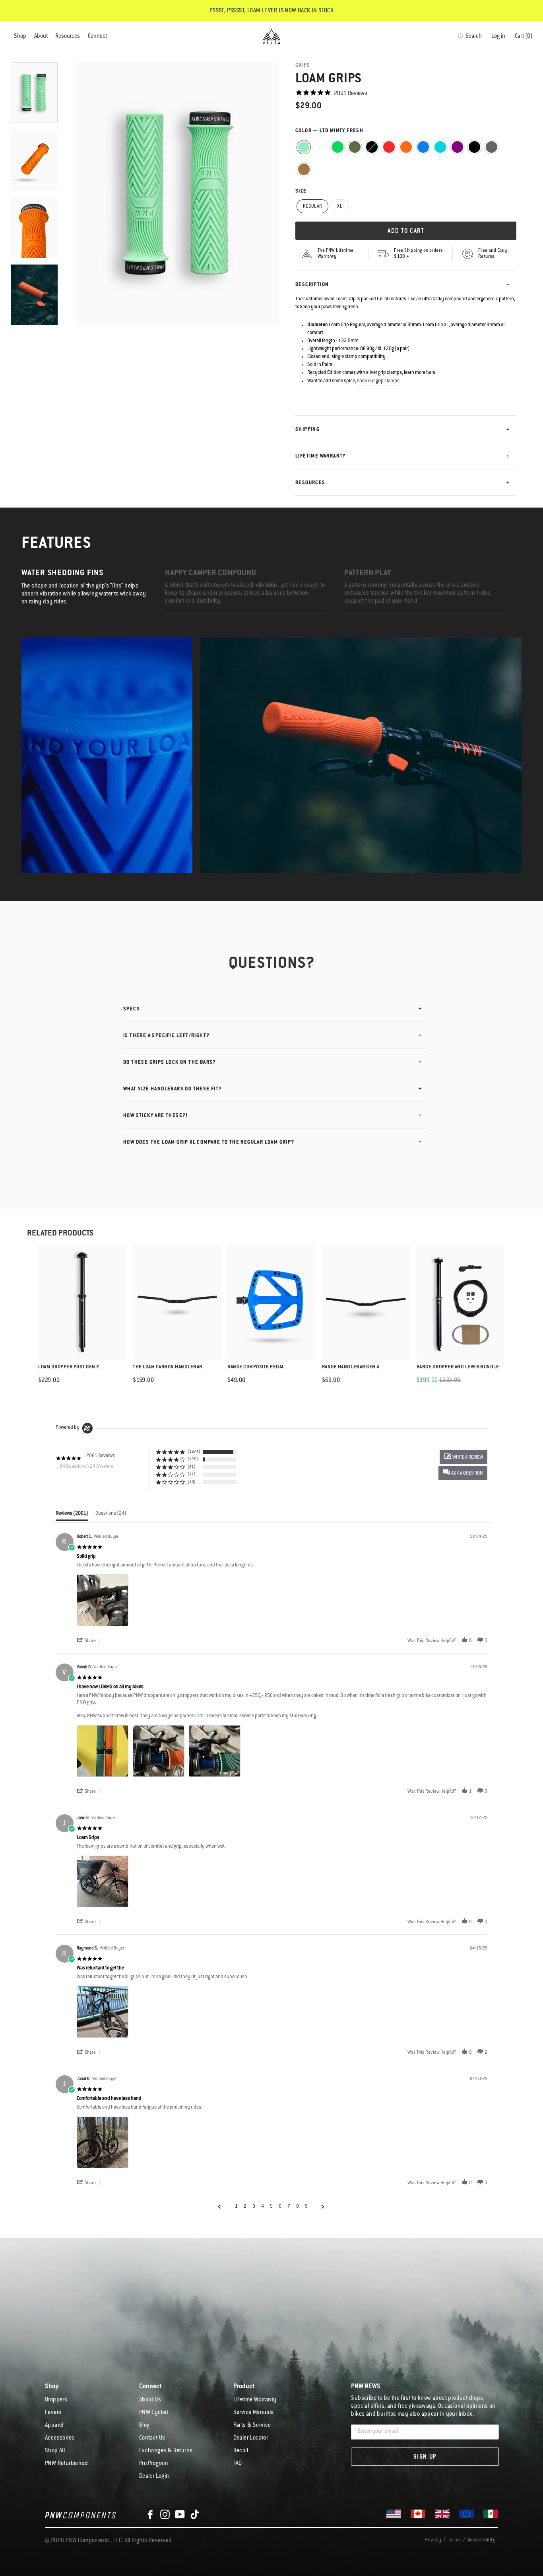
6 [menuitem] (280, 2206)
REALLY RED (389, 147)
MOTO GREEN (338, 147)
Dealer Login (154, 2477)
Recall (241, 2451)
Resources (68, 37)
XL (340, 207)
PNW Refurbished (66, 2464)
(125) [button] (193, 1459)
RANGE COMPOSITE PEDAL (256, 1367)
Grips (303, 65)
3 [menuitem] (254, 2206)
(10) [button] (192, 1482)
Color (329, 131)
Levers (53, 2413)
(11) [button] (192, 1474)
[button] (463, 1473)
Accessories (60, 2438)
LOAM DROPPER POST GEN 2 (69, 1367)
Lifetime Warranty (321, 456)
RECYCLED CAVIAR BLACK (372, 147)
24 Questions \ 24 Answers (86, 1467)
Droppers (56, 2400)
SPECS (132, 1009)
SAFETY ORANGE (406, 147)
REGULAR (312, 207)
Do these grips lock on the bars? (170, 1062)
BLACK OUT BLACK (474, 147)
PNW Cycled (154, 2413)
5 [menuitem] (271, 2206)
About (41, 37)
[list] (282, 1602)
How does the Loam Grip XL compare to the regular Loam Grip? (209, 1142)
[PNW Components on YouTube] (180, 2515)
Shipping (307, 430)
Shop (20, 37)
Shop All (55, 2451)
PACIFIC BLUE (423, 147)
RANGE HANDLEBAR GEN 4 (351, 1367)
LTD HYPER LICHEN (321, 147)
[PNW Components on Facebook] (150, 2515)
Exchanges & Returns (166, 2451)
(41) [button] (192, 1467)
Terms (454, 2540)
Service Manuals (254, 2413)
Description (312, 285)
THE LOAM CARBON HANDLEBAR (168, 1367)
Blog (144, 2426)
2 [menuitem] (245, 2206)
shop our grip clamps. (379, 381)
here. (431, 373)
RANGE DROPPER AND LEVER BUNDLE (458, 1367)
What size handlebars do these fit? (173, 1089)
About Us (150, 2400)
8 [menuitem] (298, 2206)
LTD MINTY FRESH (304, 147)
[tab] (72, 1516)
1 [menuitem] (236, 2206)
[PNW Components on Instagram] (165, 2515)
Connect (97, 37)
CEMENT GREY (492, 147)
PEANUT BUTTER (304, 169)
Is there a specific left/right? (166, 1036)
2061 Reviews (351, 94)
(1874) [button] (194, 1452)
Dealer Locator (251, 2438)
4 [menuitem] (263, 2206)
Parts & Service (252, 2426)
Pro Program (153, 2464)
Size (301, 191)
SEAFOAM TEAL (440, 147)
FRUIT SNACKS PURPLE (457, 147)
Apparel (54, 2426)
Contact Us (152, 2438)
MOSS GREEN (355, 147)
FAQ (238, 2464)
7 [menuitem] (289, 2206)
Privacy (433, 2540)
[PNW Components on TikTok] (195, 2515)
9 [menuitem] (306, 2206)
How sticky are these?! (156, 1116)
